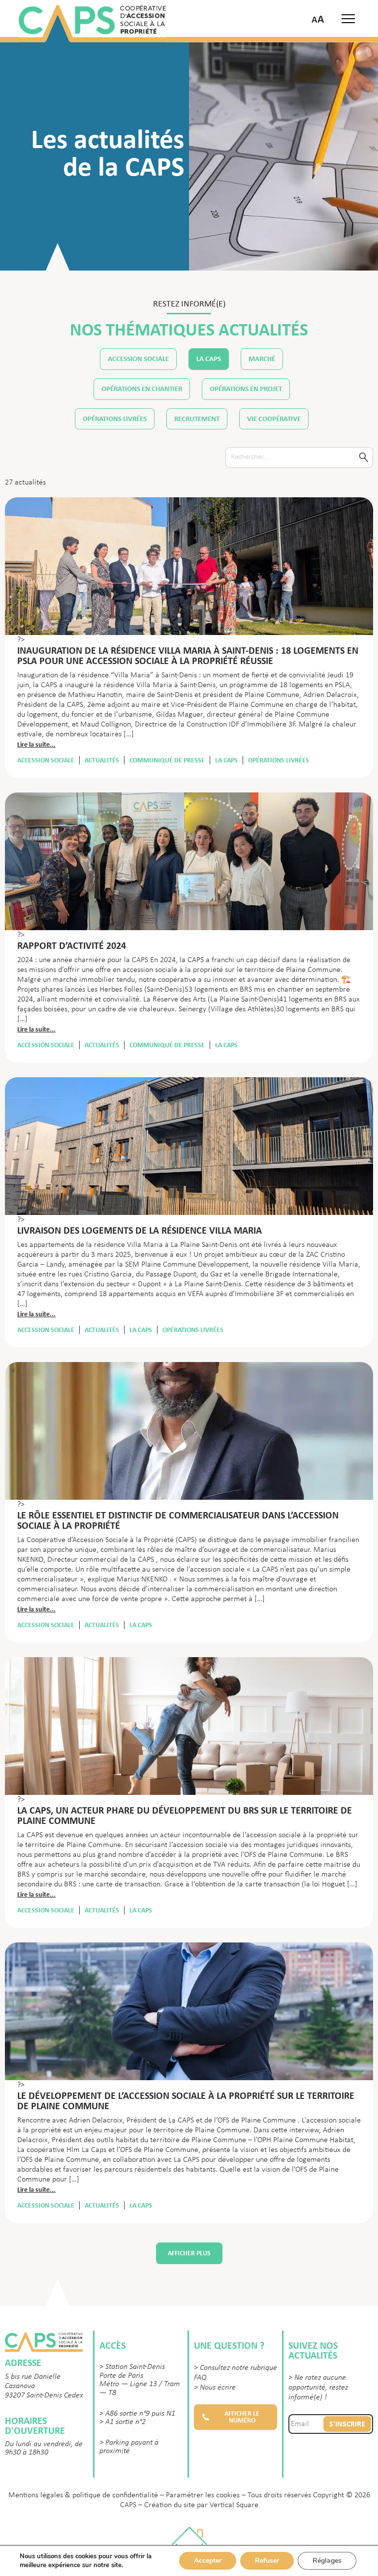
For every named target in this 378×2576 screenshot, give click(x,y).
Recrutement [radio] (197, 419)
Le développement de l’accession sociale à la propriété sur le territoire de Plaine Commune (186, 2101)
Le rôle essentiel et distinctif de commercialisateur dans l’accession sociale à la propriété (178, 1520)
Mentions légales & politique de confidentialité (83, 2495)
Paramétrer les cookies (203, 2495)
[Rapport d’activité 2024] (189, 867)
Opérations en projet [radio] (246, 389)
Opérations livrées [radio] (115, 419)
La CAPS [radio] (209, 359)
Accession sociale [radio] (138, 359)
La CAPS (226, 760)
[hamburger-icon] (348, 19)
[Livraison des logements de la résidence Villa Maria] (189, 1152)
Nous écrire (218, 2388)
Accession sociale (46, 760)
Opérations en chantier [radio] (142, 389)
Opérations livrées (279, 760)
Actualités (102, 760)
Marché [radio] (262, 359)
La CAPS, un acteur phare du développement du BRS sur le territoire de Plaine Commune (185, 1815)
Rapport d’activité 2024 (72, 945)
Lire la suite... (36, 744)
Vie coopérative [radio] (274, 419)
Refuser (267, 2561)
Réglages (327, 2561)
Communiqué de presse (167, 760)
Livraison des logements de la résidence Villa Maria (140, 1230)
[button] (236, 2417)
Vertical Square (234, 2505)
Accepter (208, 2561)
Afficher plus (189, 2253)
